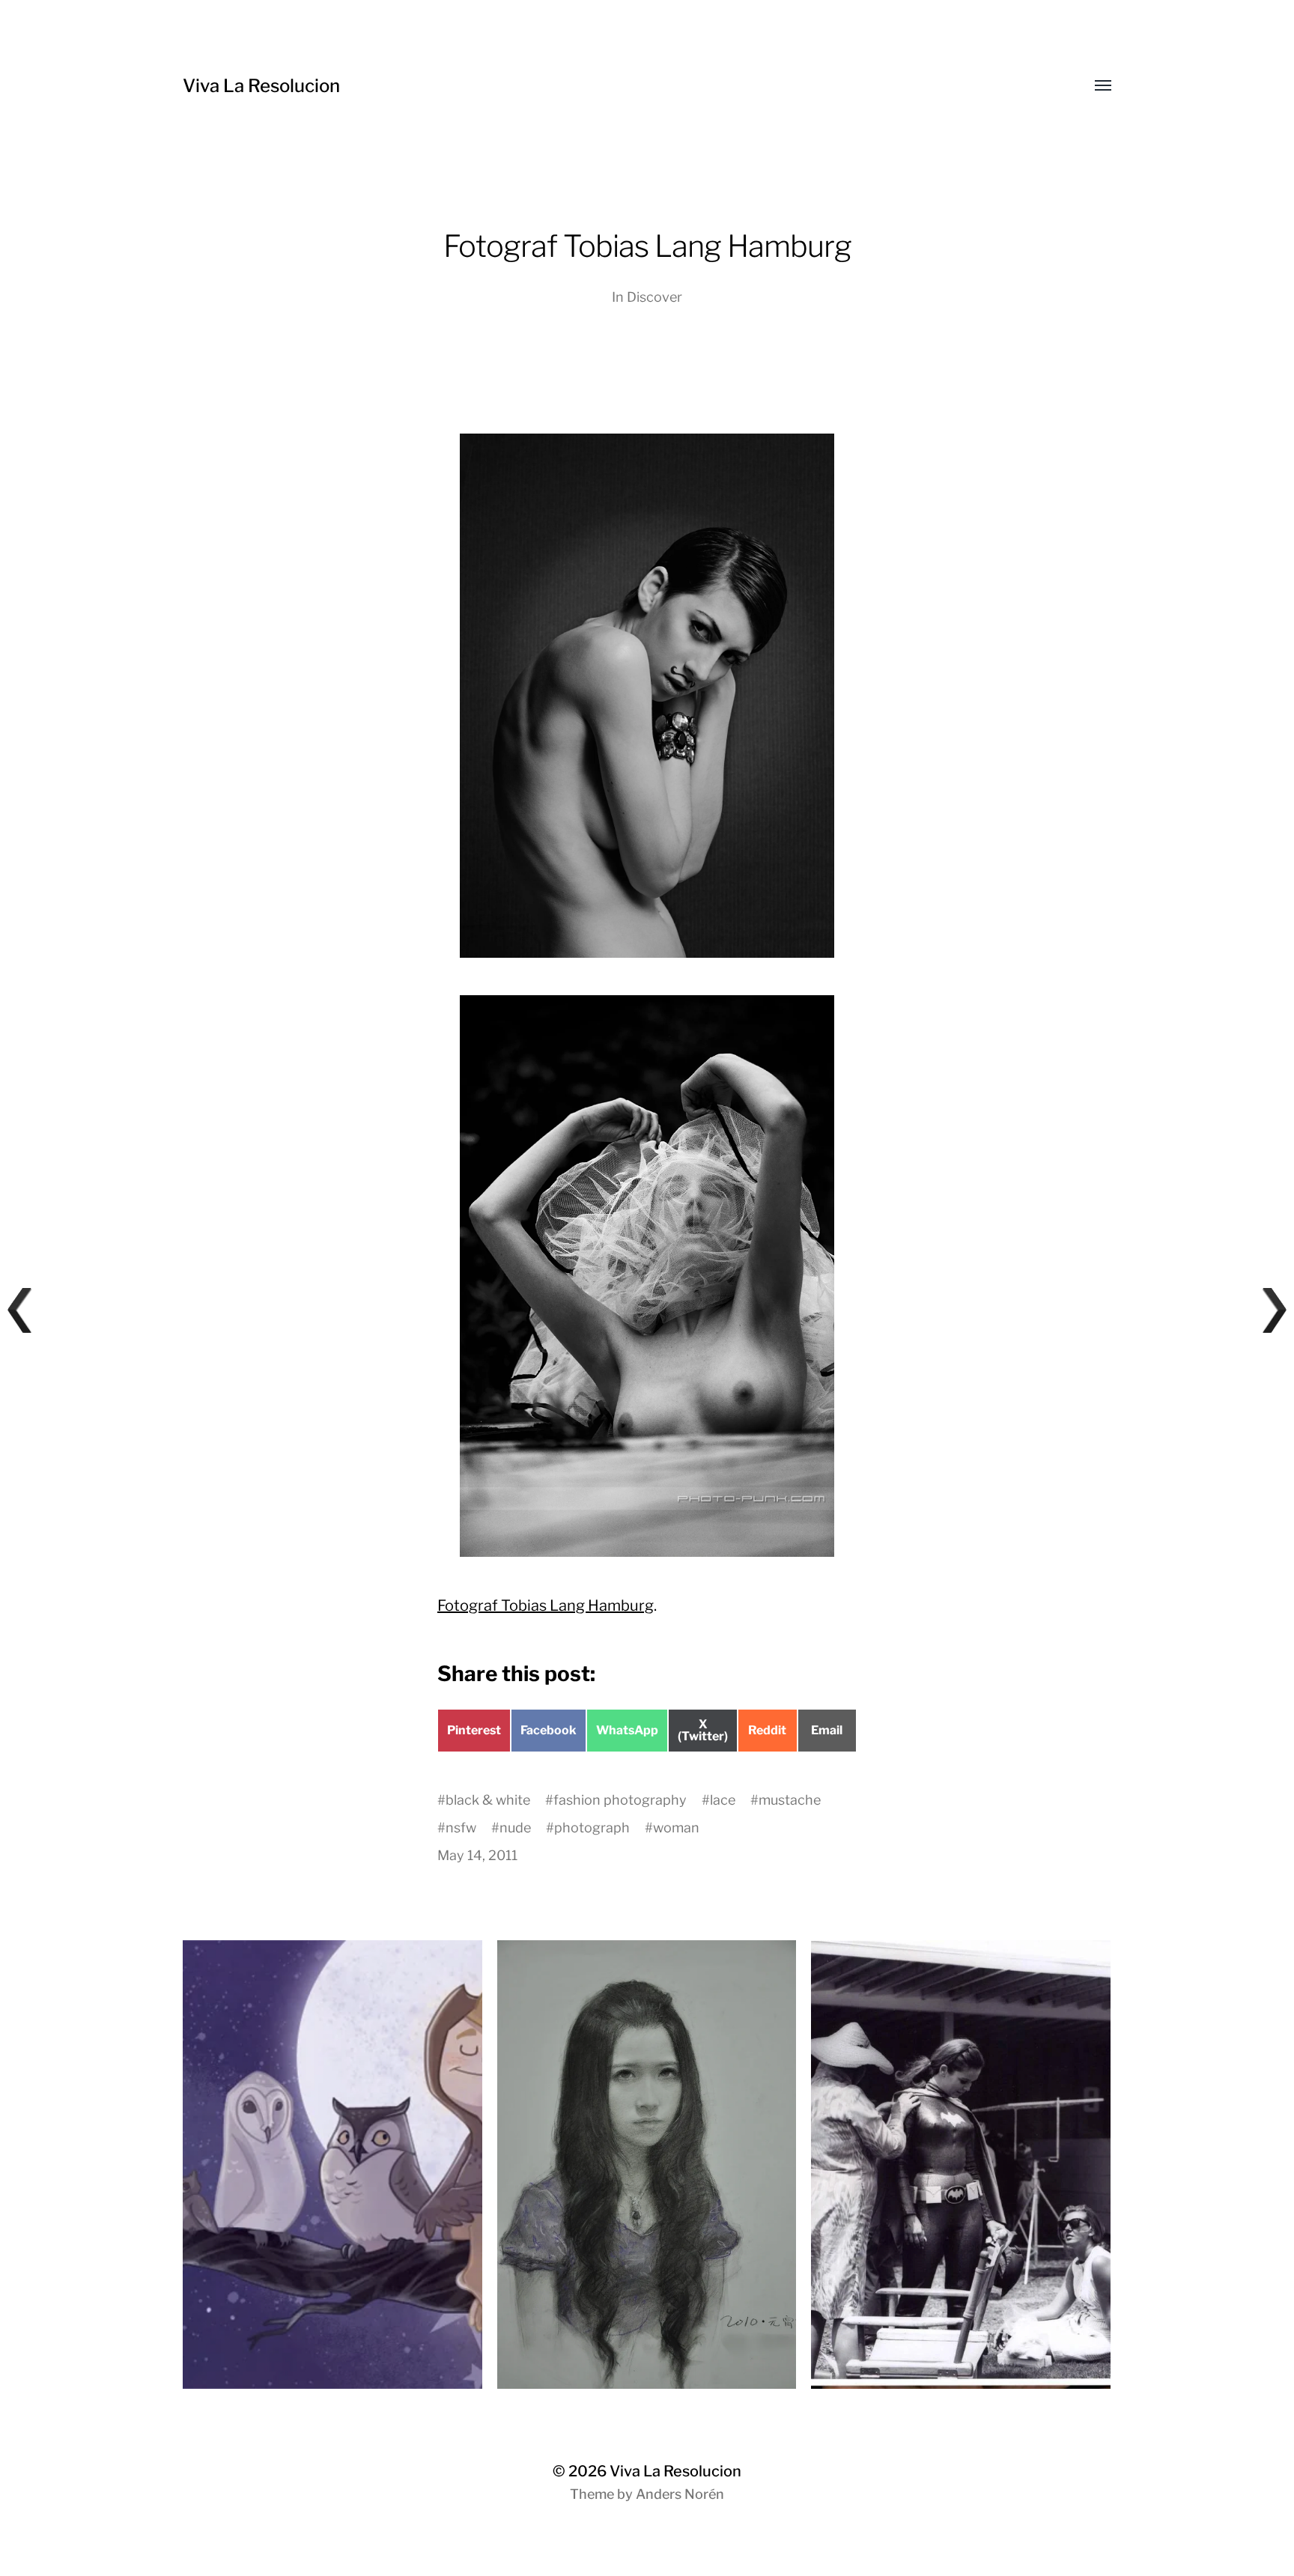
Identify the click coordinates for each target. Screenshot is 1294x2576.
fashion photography (620, 1800)
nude (515, 1828)
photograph (592, 1828)
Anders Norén (680, 2494)
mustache (790, 1800)
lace (723, 1800)
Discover (654, 297)
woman (676, 1828)
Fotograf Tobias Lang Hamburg (546, 1606)
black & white (488, 1800)
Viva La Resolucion (261, 86)
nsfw (461, 1828)
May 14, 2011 (477, 1855)
